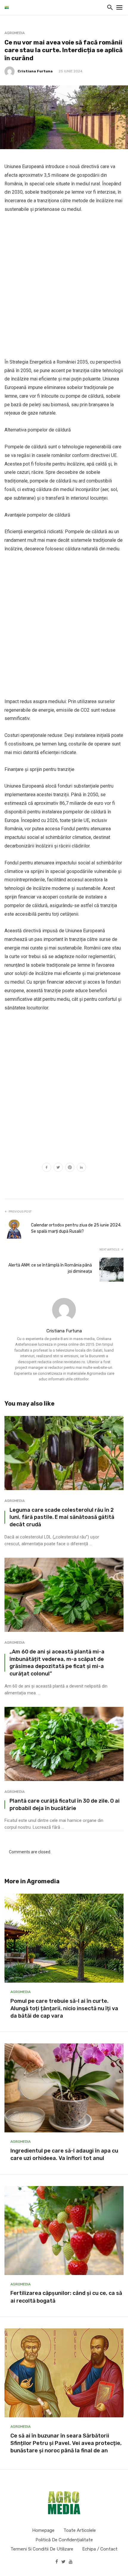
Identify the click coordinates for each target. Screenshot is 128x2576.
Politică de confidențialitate (64, 2540)
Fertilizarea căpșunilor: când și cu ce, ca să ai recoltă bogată (66, 2297)
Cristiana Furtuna (35, 71)
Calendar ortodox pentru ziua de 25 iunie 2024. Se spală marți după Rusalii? (76, 1228)
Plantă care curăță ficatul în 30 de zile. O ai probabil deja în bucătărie (65, 1804)
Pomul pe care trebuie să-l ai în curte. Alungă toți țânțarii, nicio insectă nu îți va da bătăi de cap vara (64, 2008)
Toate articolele (80, 2530)
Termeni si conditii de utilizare (42, 2549)
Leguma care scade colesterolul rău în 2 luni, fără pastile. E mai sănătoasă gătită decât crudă (62, 1517)
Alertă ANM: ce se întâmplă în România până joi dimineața (50, 1268)
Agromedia (15, 33)
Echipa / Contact (100, 2549)
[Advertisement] (64, 286)
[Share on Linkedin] (81, 1168)
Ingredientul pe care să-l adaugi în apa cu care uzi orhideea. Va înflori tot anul (64, 2154)
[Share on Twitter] (58, 1168)
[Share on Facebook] (47, 1168)
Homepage (43, 2530)
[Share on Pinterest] (70, 1168)
